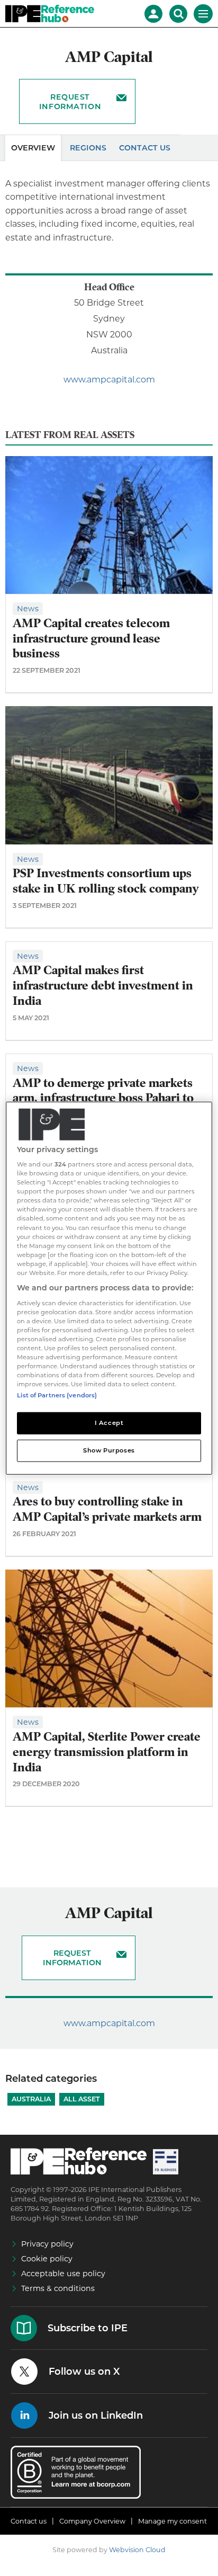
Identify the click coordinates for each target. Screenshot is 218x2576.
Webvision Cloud (137, 2550)
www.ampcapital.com (109, 380)
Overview (33, 148)
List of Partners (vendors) (57, 1395)
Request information (70, 102)
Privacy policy (47, 2244)
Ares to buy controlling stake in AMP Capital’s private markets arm (107, 1509)
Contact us (29, 2521)
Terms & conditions (58, 2288)
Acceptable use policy (63, 2274)
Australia (31, 2099)
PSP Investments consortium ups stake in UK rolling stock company (106, 881)
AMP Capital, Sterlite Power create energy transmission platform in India (107, 1752)
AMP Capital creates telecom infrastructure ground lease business (91, 639)
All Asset (82, 2099)
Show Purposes (109, 1450)
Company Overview (92, 2521)
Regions (88, 148)
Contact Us (145, 148)
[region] (109, 1288)
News (28, 609)
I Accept (109, 1423)
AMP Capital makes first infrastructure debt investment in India (103, 986)
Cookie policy (47, 2259)
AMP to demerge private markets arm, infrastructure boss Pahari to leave (103, 1098)
